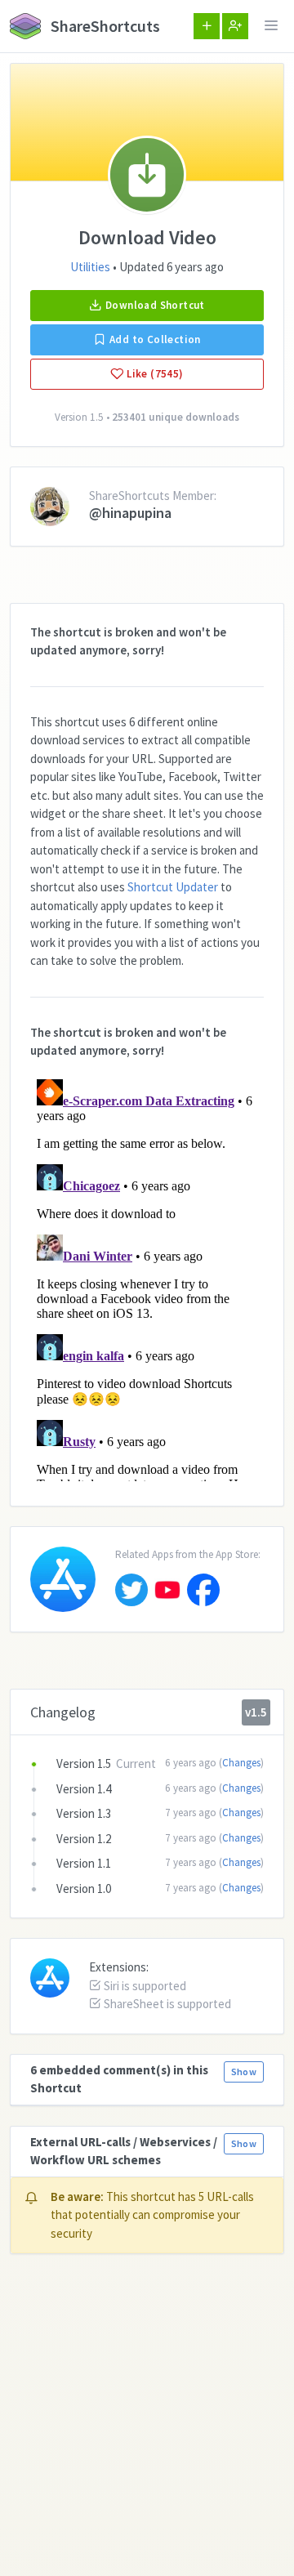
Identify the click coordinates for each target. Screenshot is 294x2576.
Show (244, 2072)
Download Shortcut (154, 305)
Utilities (90, 267)
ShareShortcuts (104, 26)
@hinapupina (130, 513)
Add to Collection (154, 339)
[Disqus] (147, 1277)
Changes (241, 1763)
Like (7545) (154, 374)
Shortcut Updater (173, 887)
